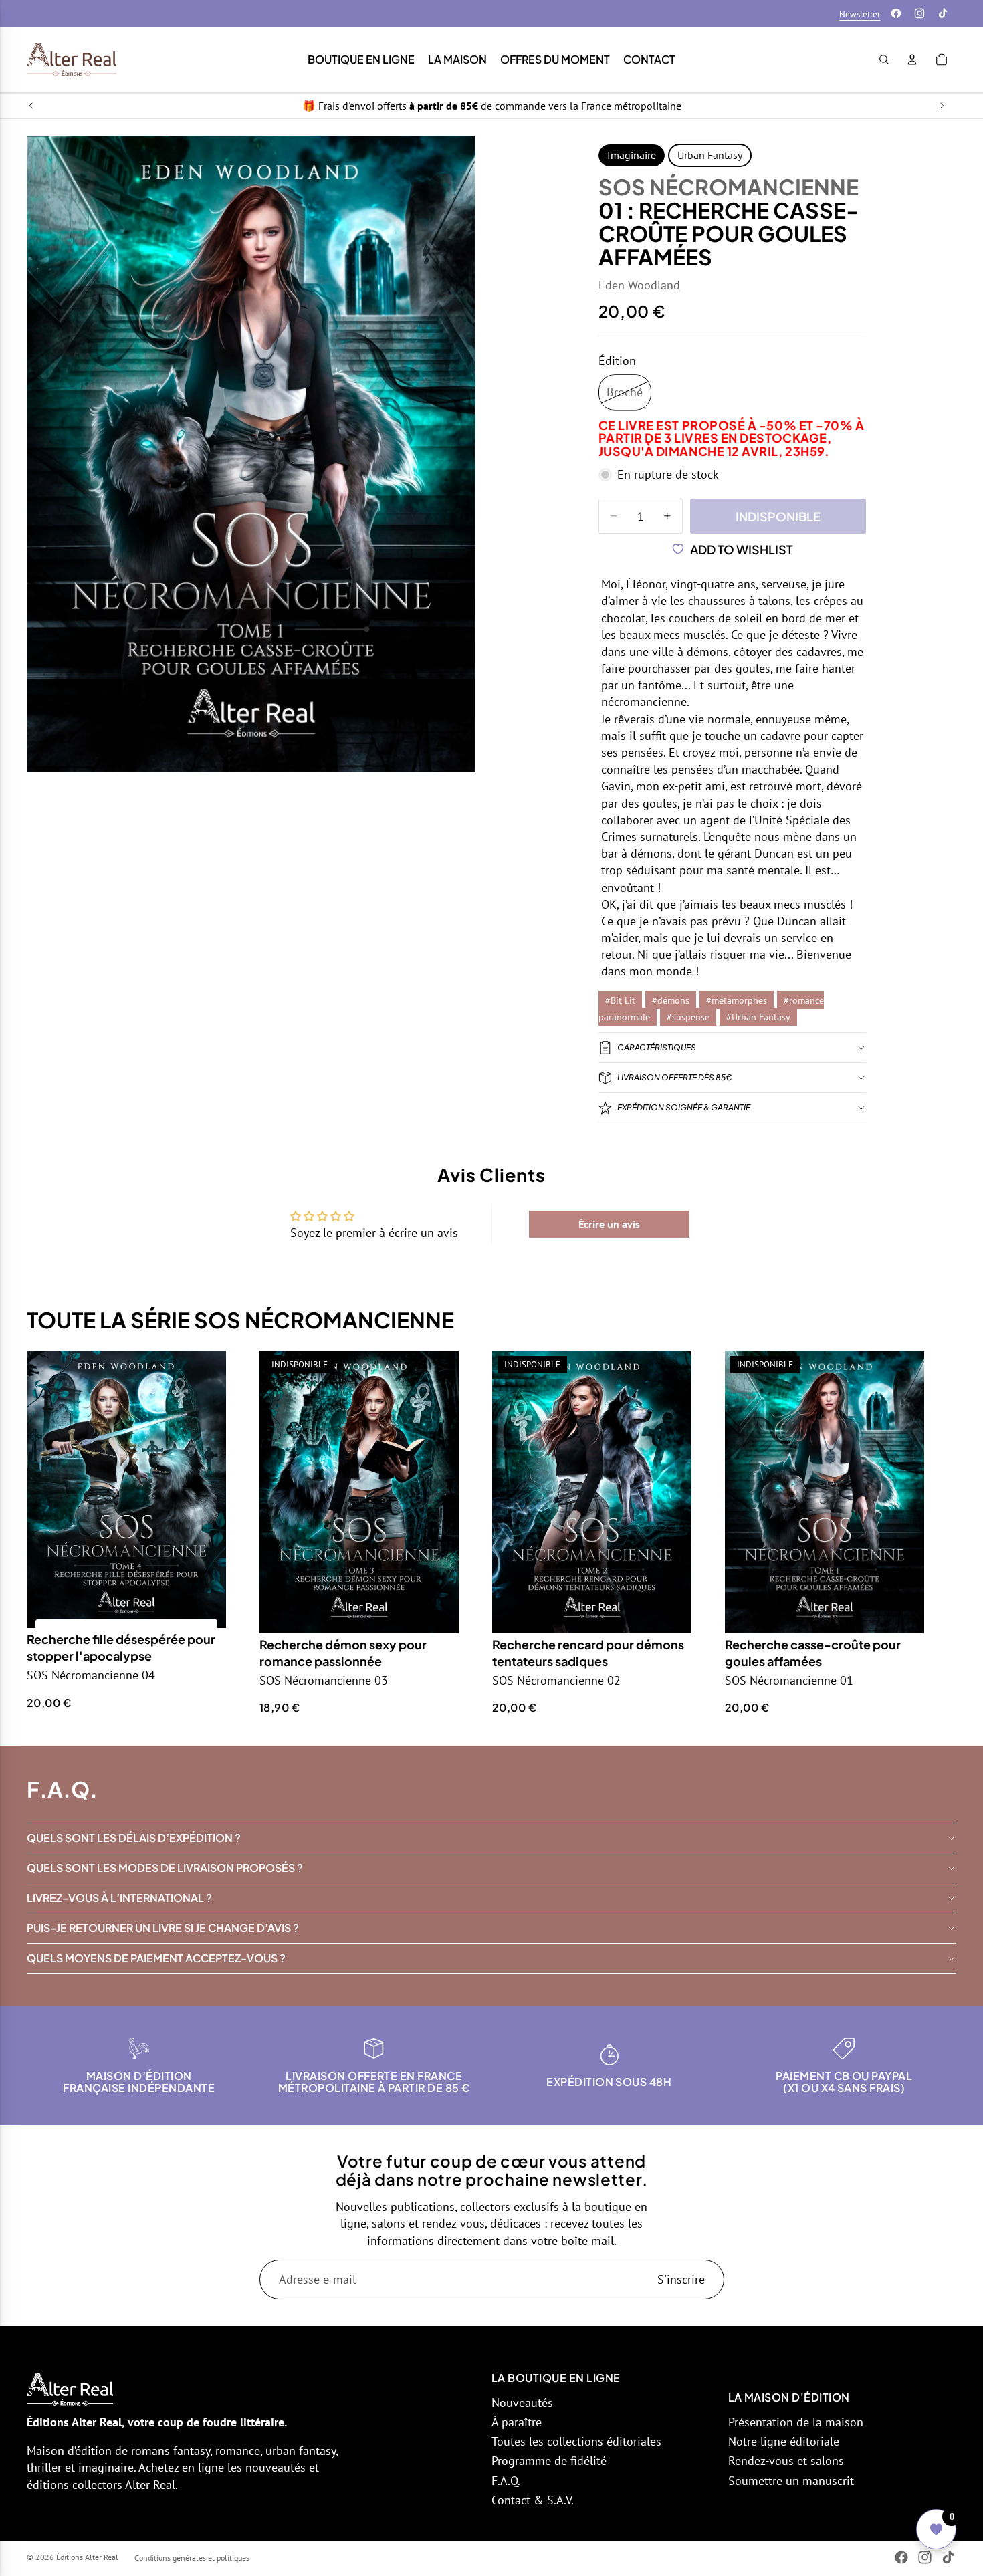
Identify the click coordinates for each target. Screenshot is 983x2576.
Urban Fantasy (710, 155)
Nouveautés (522, 2403)
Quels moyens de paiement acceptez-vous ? (156, 1958)
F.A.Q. (506, 2481)
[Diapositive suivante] (942, 106)
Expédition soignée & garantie (684, 1107)
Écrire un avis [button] (609, 1224)
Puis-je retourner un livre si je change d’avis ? (163, 1928)
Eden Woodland (639, 285)
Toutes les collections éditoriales (576, 2441)
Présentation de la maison (796, 2422)
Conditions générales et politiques (192, 2558)
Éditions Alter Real (87, 2557)
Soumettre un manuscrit (791, 2481)
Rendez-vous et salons (786, 2461)
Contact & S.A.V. (533, 2500)
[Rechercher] (884, 60)
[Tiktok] (943, 13)
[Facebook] (896, 13)
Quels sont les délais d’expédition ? (134, 1838)
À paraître (517, 2422)
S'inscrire (681, 2279)
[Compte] (912, 60)
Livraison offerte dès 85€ (674, 1077)
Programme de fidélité (549, 2461)
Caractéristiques (657, 1047)
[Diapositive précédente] (31, 106)
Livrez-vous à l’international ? (119, 1898)
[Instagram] (919, 13)
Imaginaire (632, 155)
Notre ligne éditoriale (784, 2441)
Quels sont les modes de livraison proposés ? (165, 1868)
